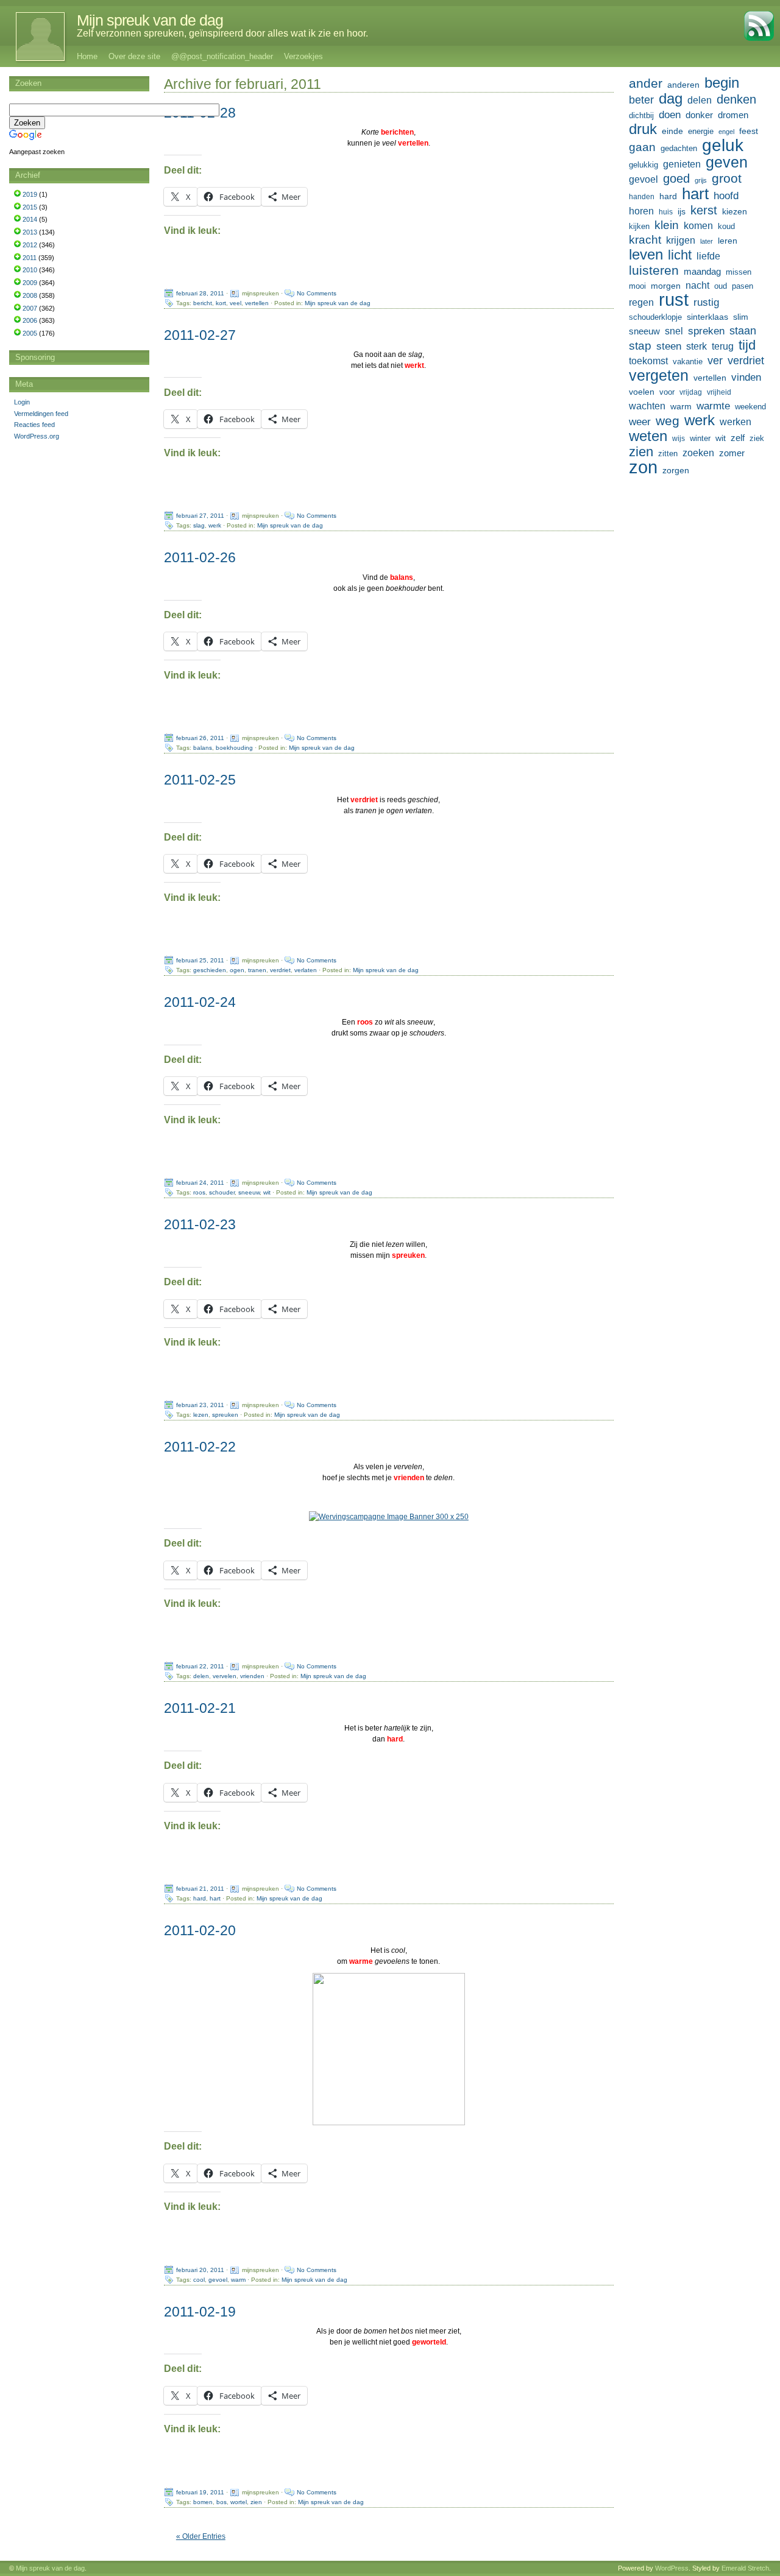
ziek (757, 438)
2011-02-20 (200, 1930)
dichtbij (641, 115)
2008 (30, 295)
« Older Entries (201, 2536)
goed (676, 178)
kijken (639, 227)
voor (667, 392)
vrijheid (719, 392)
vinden (746, 377)
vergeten (659, 375)
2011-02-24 (200, 1002)
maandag (702, 271)
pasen (743, 286)
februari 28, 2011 (200, 293)
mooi (637, 286)
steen (669, 346)
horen (641, 211)
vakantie (688, 362)
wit (267, 1192)
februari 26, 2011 (200, 738)
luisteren (654, 270)
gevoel (218, 2279)
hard (200, 1898)
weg (668, 421)
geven (727, 162)
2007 (30, 308)
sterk (697, 346)
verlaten (306, 970)
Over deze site (134, 56)
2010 (30, 270)
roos (199, 1192)
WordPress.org (37, 436)
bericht (203, 303)
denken (736, 99)
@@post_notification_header (222, 56)
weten (648, 436)
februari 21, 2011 (200, 1889)
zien (256, 2501)
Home (87, 56)
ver (715, 361)
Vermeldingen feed (41, 414)
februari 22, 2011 (200, 1666)
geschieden (210, 970)
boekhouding (234, 748)
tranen (257, 970)
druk (643, 129)
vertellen (257, 303)
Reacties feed (34, 425)
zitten (668, 454)
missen (739, 272)
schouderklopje (655, 317)
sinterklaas (707, 317)
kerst (704, 210)
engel (726, 132)
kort (221, 303)
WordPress (672, 2568)
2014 (30, 219)
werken (736, 422)
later (707, 241)
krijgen (681, 240)
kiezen (735, 211)
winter (700, 438)
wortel (239, 2501)
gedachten (679, 149)
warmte (713, 406)
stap (640, 346)
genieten (682, 164)
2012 (30, 245)
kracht (645, 240)
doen (670, 115)
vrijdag (691, 392)
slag (199, 525)
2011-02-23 (200, 1224)
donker (699, 115)
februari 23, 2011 (200, 1405)
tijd (747, 345)
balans (203, 748)
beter (641, 100)
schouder (222, 1192)
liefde (708, 256)
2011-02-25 (200, 780)
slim (741, 317)
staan (743, 331)
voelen (642, 392)
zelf (738, 438)
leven (646, 255)
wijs (679, 439)
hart (215, 1898)
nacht (697, 285)
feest (749, 131)
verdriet (280, 970)
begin (722, 83)
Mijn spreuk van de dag (150, 20)
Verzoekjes (303, 56)
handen (642, 197)
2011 (30, 258)
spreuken (225, 1415)
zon (643, 467)
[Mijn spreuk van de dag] (34, 37)
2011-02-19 (200, 2312)
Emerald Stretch (745, 2568)
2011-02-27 (200, 335)
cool (199, 2279)
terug (723, 346)
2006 (30, 320)
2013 (30, 232)
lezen (201, 1415)
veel (236, 303)
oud (721, 286)
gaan (642, 147)
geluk (723, 145)
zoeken (698, 453)
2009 (30, 283)
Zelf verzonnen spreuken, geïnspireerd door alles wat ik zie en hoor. (222, 33)
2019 (30, 194)
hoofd (726, 196)
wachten (647, 406)
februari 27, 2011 (200, 516)
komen (698, 226)
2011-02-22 (200, 1447)
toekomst (648, 361)
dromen (733, 115)
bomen (203, 2501)
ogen (237, 970)
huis (666, 212)
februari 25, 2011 (200, 960)
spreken (706, 331)
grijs (701, 180)
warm (238, 2279)
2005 (30, 333)
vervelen (225, 1676)
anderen (683, 85)
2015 (30, 207)
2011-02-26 (200, 557)
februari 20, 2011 (200, 2269)
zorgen (676, 470)
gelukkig (643, 165)
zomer (732, 453)
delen (201, 1676)
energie (701, 132)
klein (667, 225)
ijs (682, 211)
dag (671, 99)
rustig (706, 302)
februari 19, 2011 (200, 2492)
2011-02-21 (200, 1708)
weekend (750, 407)
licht (680, 255)
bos (222, 2501)
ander (646, 83)
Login (22, 402)
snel (674, 331)
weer (640, 422)
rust (674, 300)
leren (728, 241)
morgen (666, 286)
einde (672, 131)
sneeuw (249, 1192)
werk (215, 525)
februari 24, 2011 (200, 1183)
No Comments (317, 293)
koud (726, 227)
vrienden (252, 1676)
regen (641, 302)
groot (727, 178)
